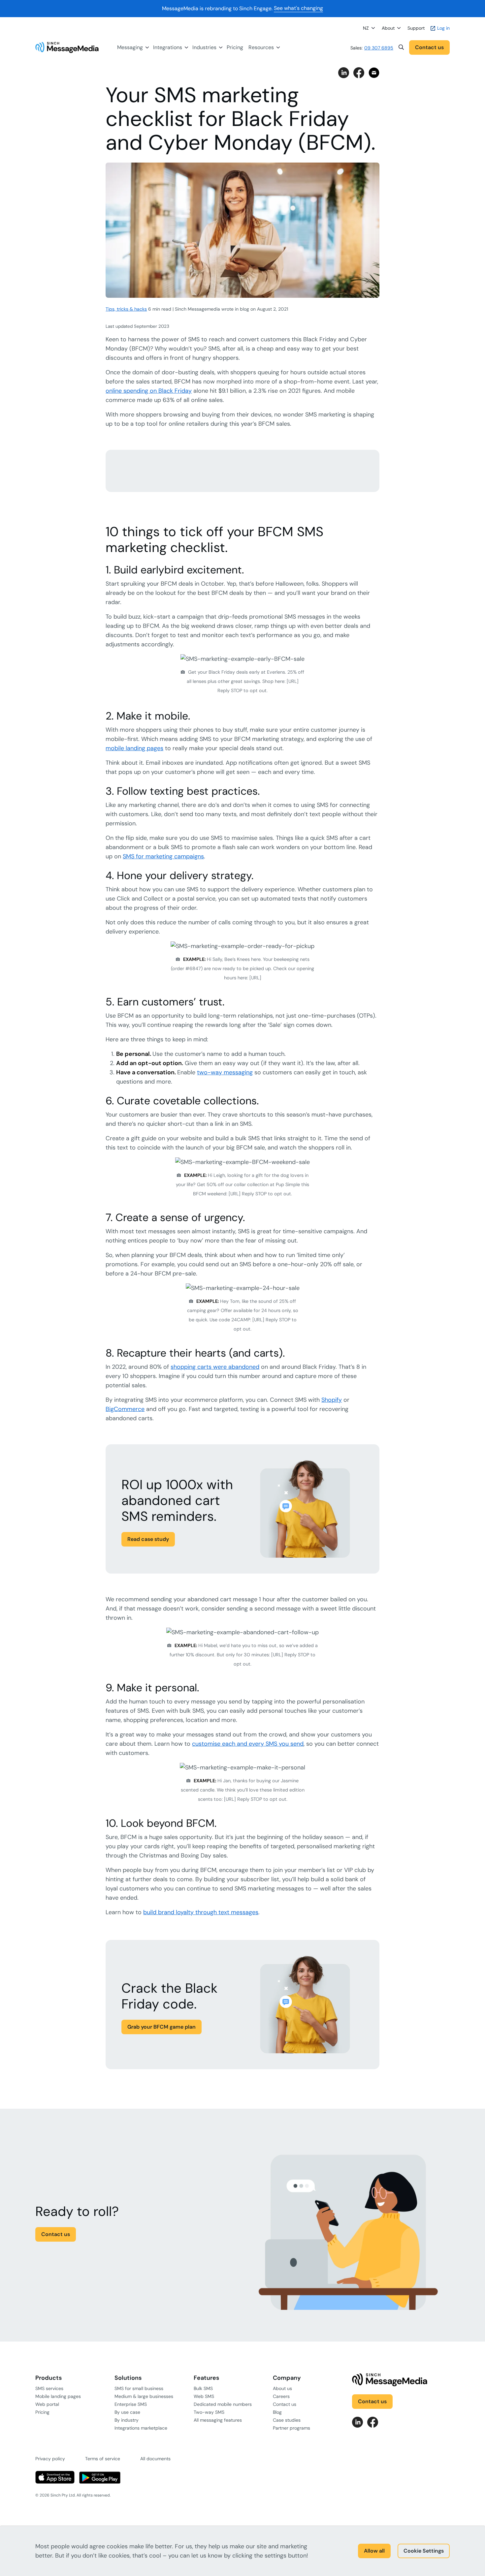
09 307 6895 (379, 48)
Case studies (287, 2420)
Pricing (235, 47)
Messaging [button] (130, 47)
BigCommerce (125, 1409)
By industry (127, 2420)
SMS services (49, 2388)
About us (282, 2388)
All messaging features (218, 2420)
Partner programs (291, 2428)
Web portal (47, 2404)
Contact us (429, 47)
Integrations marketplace (141, 2428)
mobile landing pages (134, 748)
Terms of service (103, 2459)
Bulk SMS (203, 2388)
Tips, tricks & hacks (126, 309)
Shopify (332, 1400)
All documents (155, 2459)
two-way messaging (225, 1072)
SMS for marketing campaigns (163, 856)
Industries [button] (204, 47)
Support (416, 28)
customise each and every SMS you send (248, 1744)
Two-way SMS (209, 2412)
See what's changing (298, 8)
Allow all (374, 2551)
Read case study (148, 1539)
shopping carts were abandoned (215, 1367)
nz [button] (366, 28)
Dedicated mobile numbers (223, 2404)
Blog (277, 2412)
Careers (281, 2396)
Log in (443, 28)
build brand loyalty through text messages (201, 1912)
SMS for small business (139, 2388)
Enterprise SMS (131, 2404)
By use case (127, 2412)
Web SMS (204, 2396)
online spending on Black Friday (149, 391)
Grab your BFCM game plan (162, 2027)
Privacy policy (50, 2459)
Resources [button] (261, 47)
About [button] (388, 28)
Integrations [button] (168, 47)
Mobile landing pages (58, 2396)
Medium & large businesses (144, 2396)
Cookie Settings (424, 2551)
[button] (401, 47)
